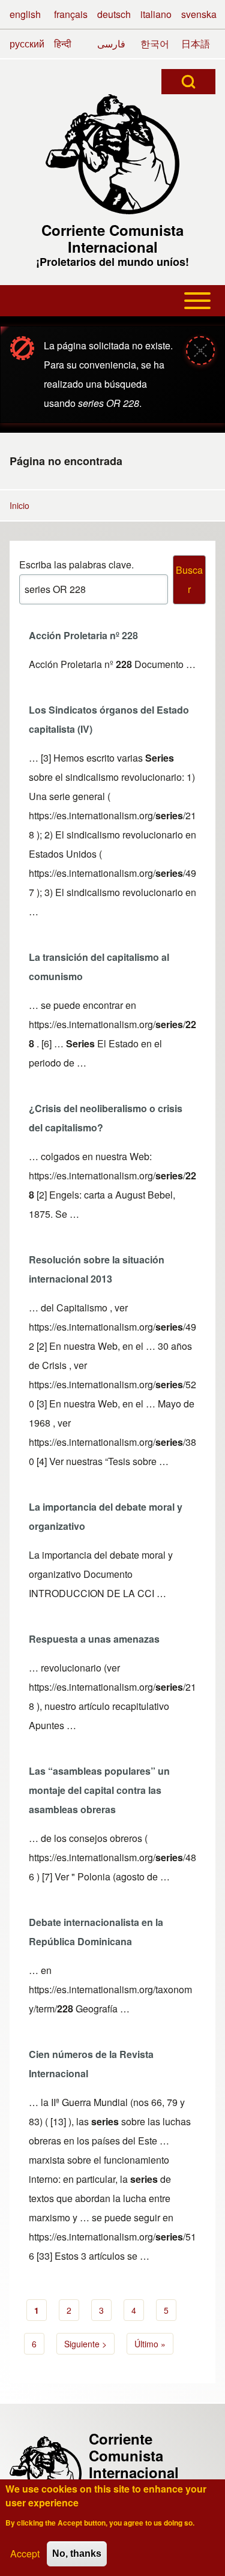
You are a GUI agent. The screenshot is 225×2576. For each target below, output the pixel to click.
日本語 (196, 44)
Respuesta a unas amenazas (94, 1639)
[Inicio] (113, 154)
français (71, 14)
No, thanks (77, 2553)
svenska (199, 14)
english (25, 14)
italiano (156, 14)
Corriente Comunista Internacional (112, 238)
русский (27, 44)
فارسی (111, 44)
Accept (25, 2553)
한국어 (155, 44)
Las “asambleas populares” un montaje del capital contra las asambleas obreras (99, 1790)
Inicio (19, 505)
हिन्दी (63, 44)
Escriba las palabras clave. (76, 564)
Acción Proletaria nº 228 (83, 635)
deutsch (114, 14)
